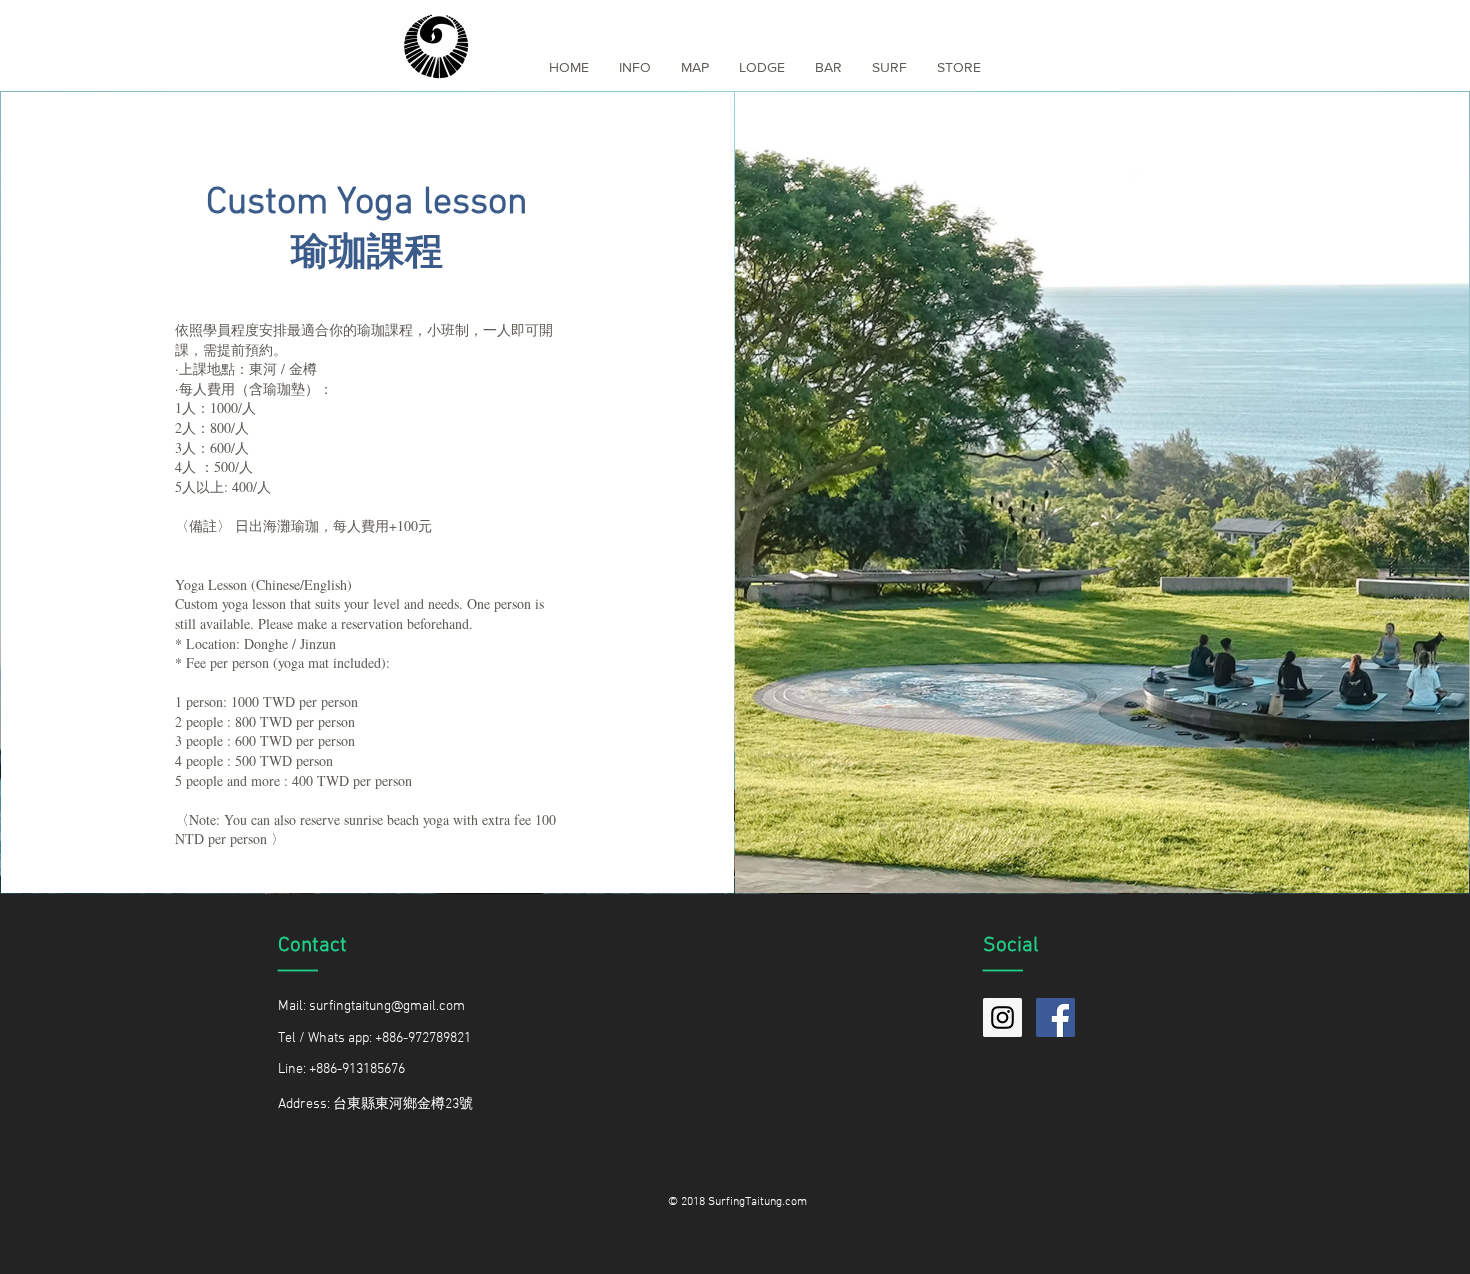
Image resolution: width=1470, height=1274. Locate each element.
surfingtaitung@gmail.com (387, 1006)
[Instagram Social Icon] (1002, 1017)
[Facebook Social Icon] (1055, 1017)
